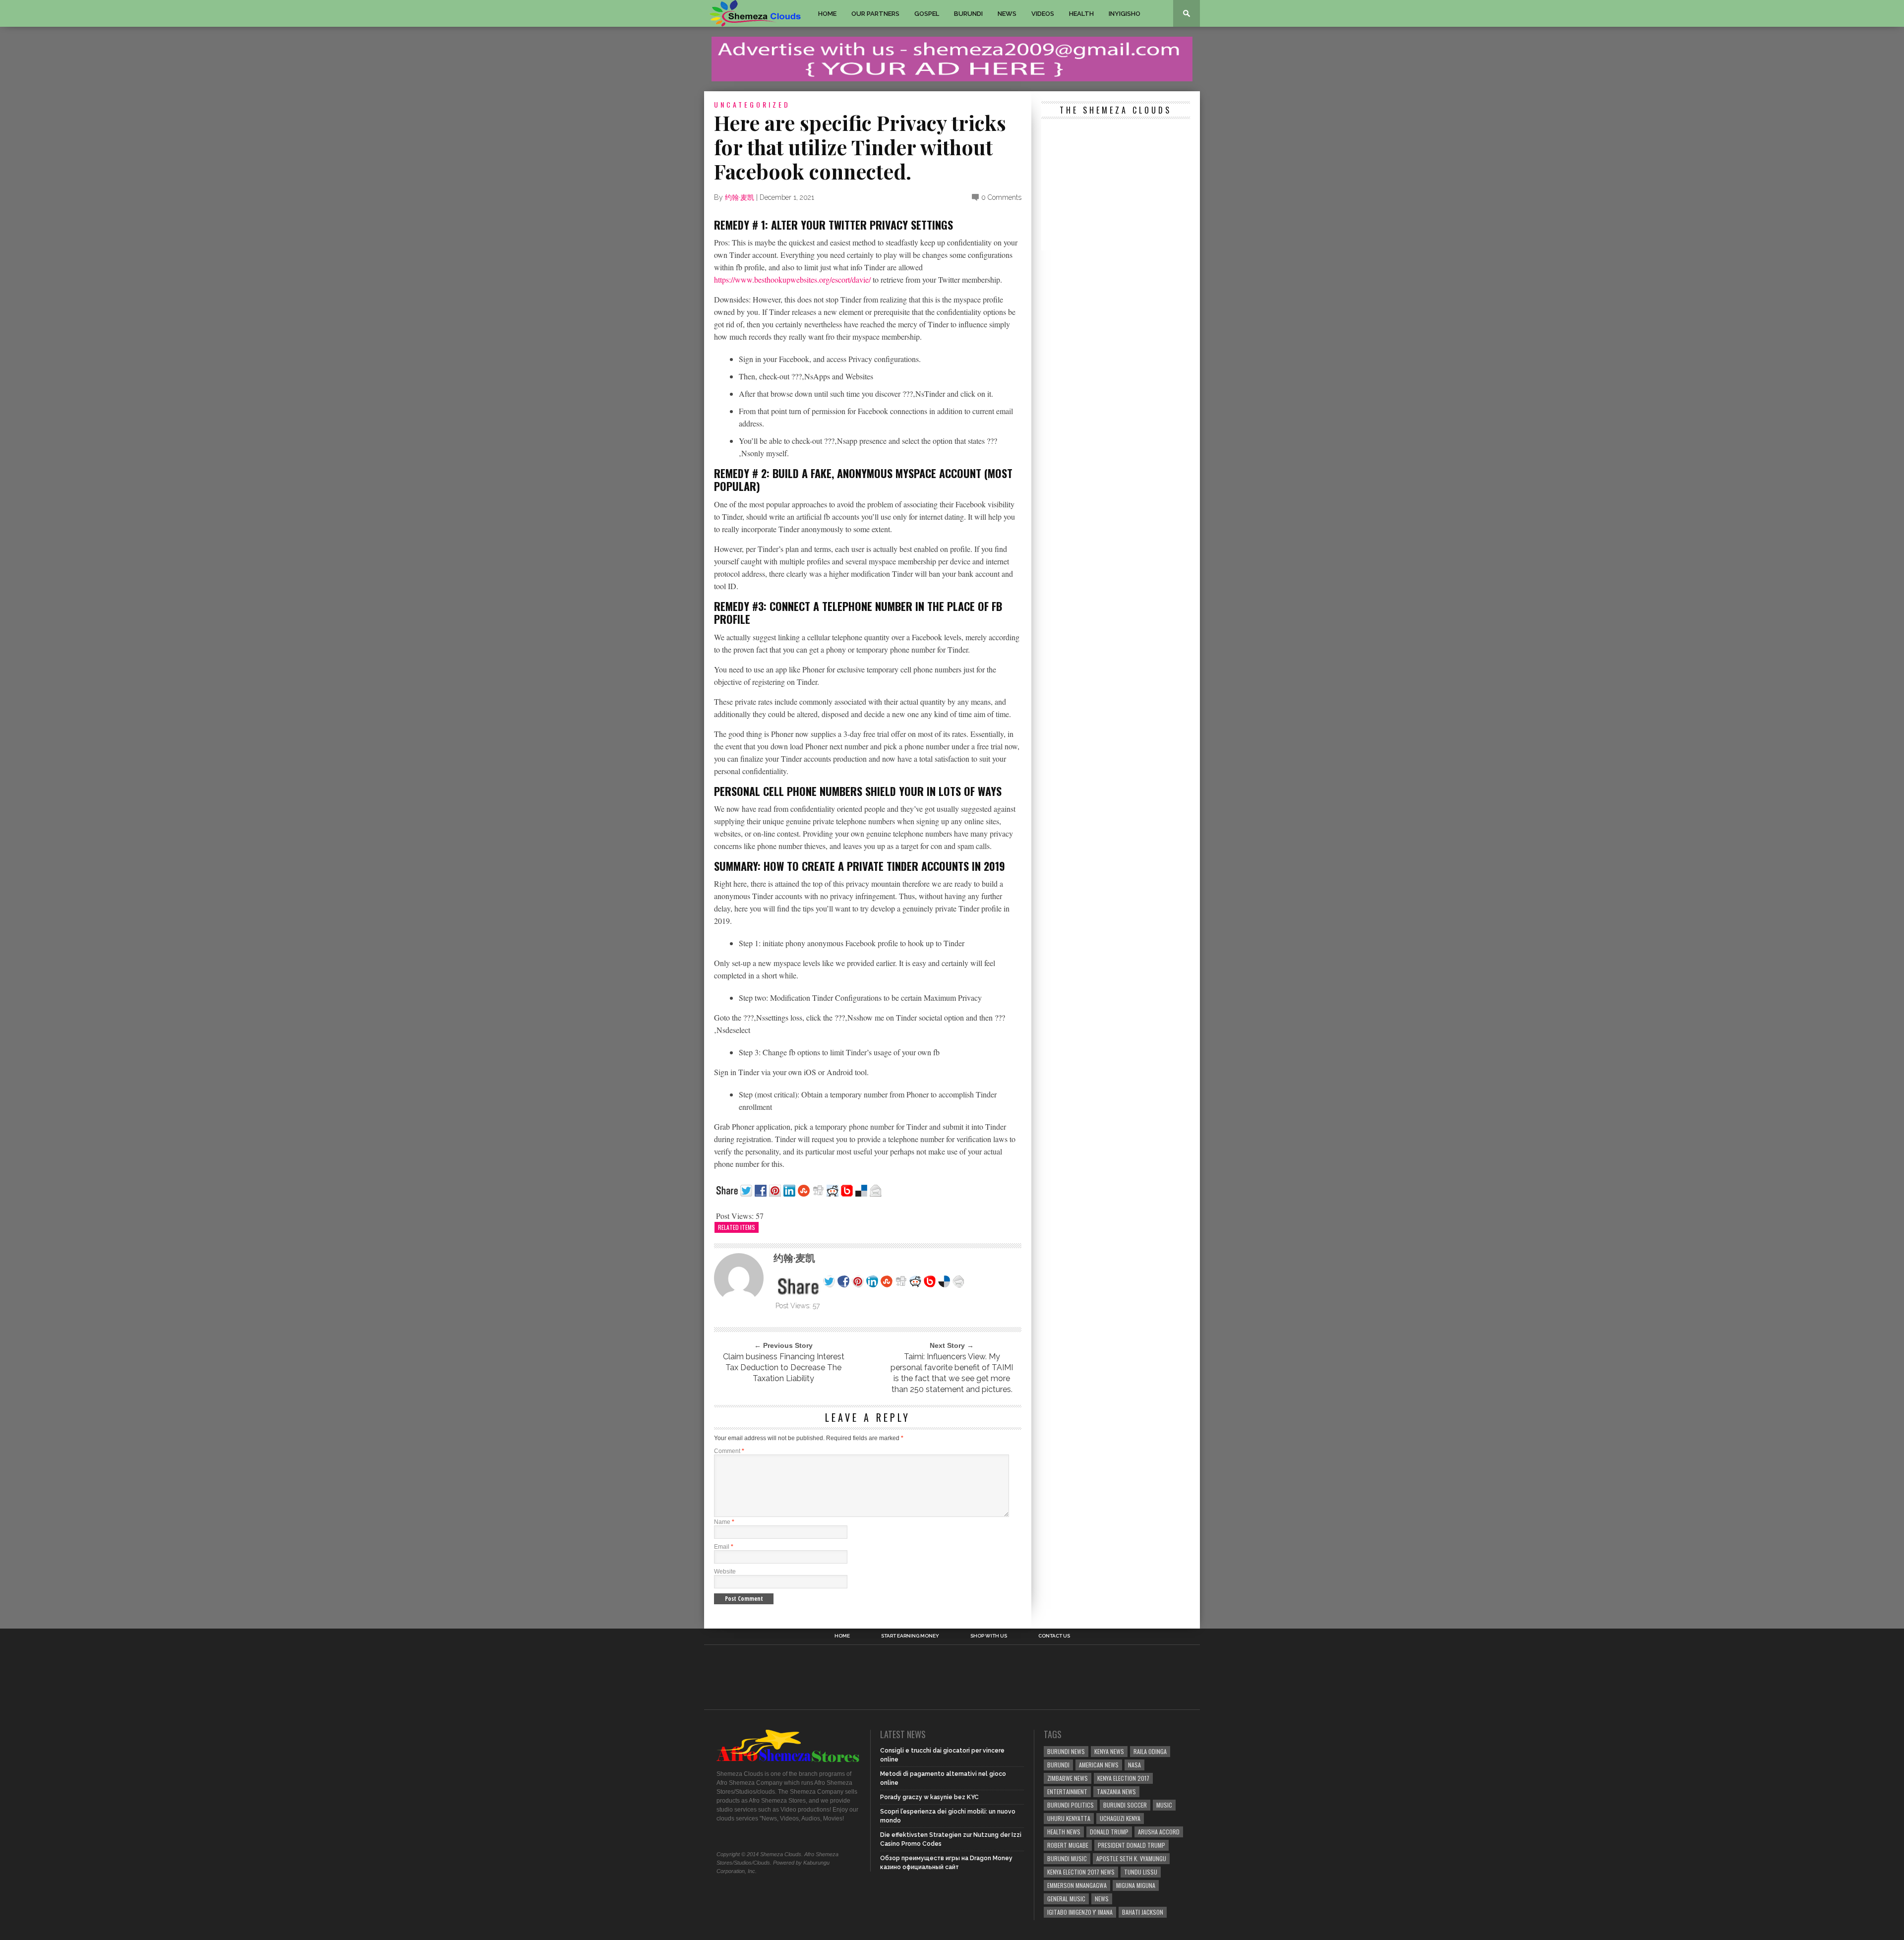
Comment (729, 1451)
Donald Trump (1109, 1832)
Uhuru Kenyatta (1069, 1818)
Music (1164, 1805)
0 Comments (1001, 197)
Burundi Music (1067, 1858)
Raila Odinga (1150, 1751)
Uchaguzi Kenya (1120, 1818)
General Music (1066, 1899)
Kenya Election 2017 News (1081, 1872)
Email (724, 1547)
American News (1099, 1765)
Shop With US (989, 1636)
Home (827, 14)
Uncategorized (752, 104)
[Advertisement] (1116, 186)
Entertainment (1067, 1791)
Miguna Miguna (1136, 1885)
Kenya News (1109, 1751)
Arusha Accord (1159, 1832)
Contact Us (1054, 1636)
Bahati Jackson (1143, 1912)
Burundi (968, 14)
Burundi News (1066, 1751)
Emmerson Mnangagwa (1077, 1885)
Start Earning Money (910, 1636)
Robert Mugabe (1068, 1845)
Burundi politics (1071, 1805)
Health (1081, 14)
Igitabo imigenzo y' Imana (1080, 1912)
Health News (1064, 1832)
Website (725, 1572)
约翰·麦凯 (740, 197)
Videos (1043, 14)
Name (724, 1522)
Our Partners (875, 14)
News (1007, 14)
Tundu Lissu (1141, 1872)
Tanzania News (1116, 1791)
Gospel (927, 14)
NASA (1134, 1765)
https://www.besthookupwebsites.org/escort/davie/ (792, 279)
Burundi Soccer (1125, 1805)
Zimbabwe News (1068, 1778)
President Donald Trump (1131, 1845)
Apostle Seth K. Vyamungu (1131, 1858)
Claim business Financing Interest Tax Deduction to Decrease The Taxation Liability (784, 1367)
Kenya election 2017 (1123, 1778)
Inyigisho (1125, 14)
